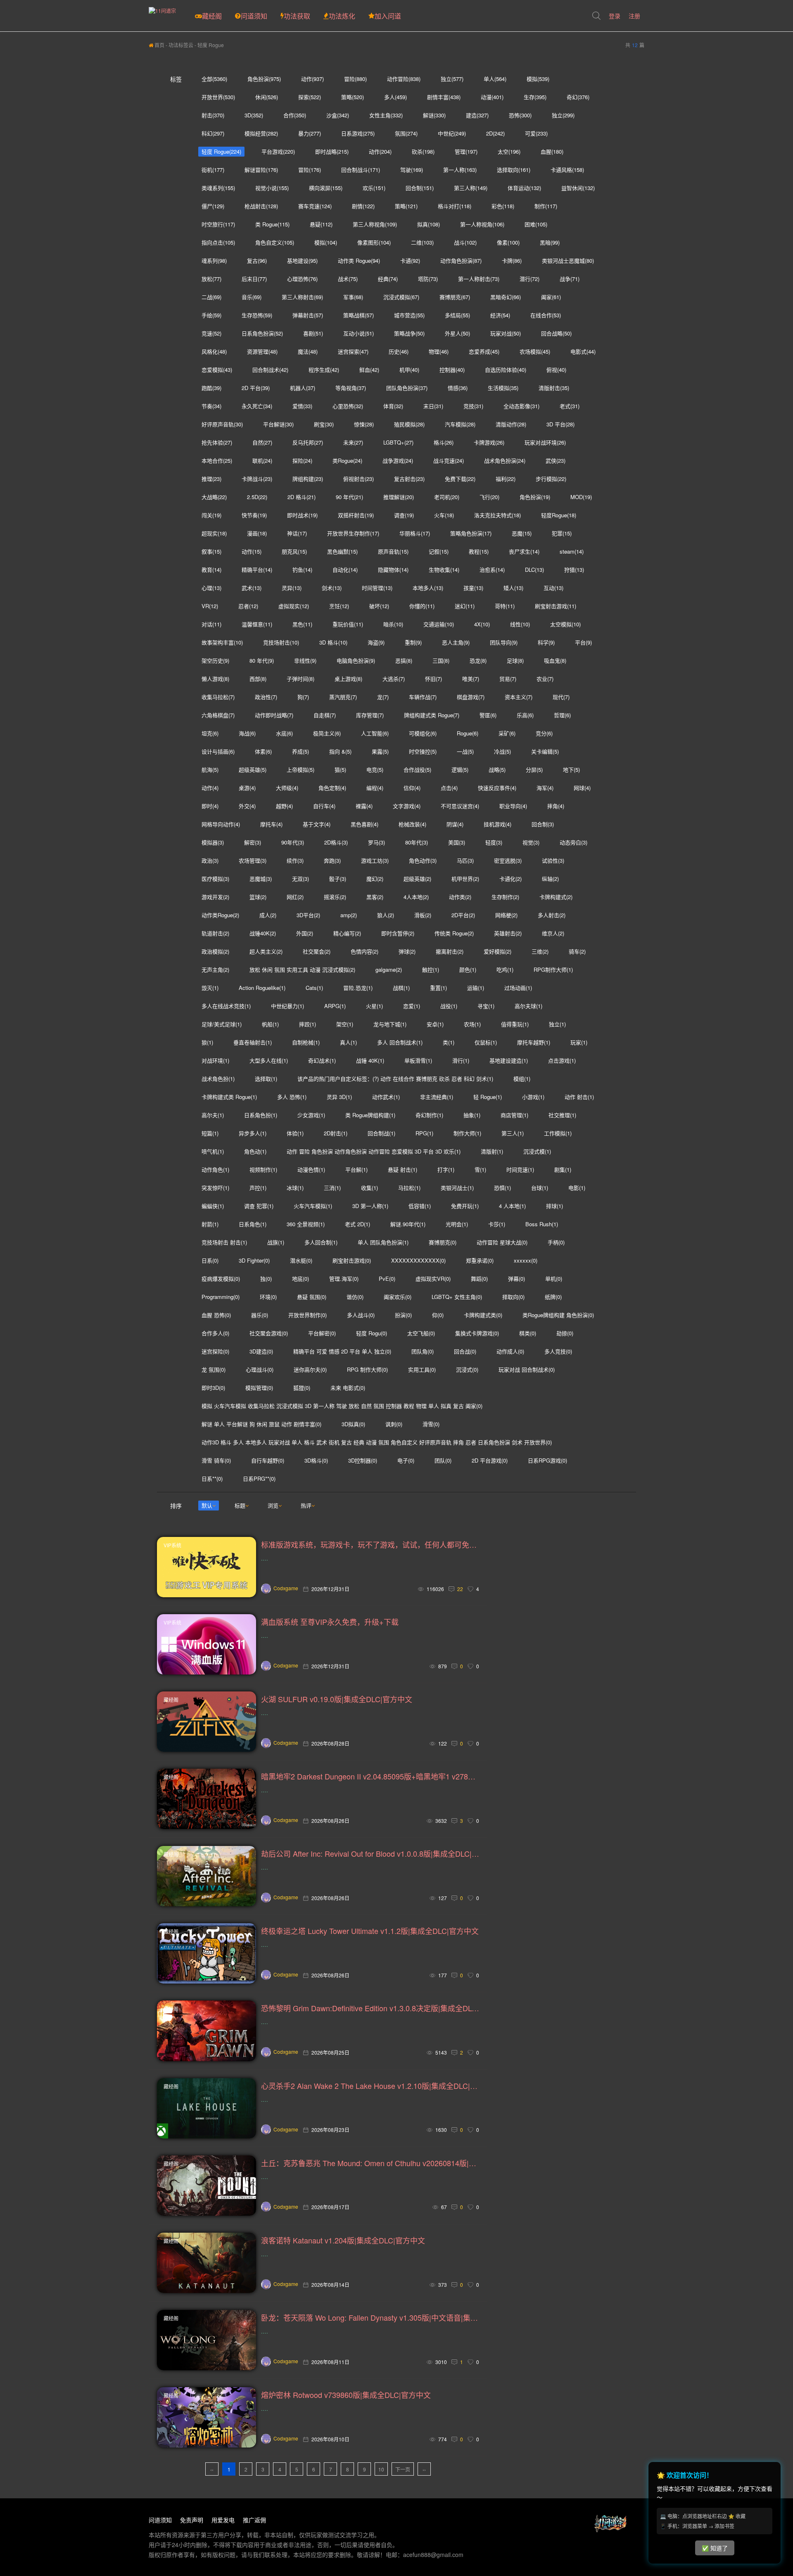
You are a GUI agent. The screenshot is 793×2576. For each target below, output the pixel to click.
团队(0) (443, 1460)
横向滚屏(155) (326, 188)
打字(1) (446, 1169)
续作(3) (295, 860)
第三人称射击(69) (302, 297)
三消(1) (332, 1188)
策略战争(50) (409, 333)
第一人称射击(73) (479, 279)
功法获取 (297, 16)
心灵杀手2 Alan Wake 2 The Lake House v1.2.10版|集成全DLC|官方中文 (370, 2086)
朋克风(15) (294, 551)
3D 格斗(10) (333, 642)
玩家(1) (579, 1042)
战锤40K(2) (263, 933)
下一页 (403, 2469)
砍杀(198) (423, 151)
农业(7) (545, 679)
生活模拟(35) (503, 388)
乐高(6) (525, 715)
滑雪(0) (431, 1424)
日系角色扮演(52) (262, 333)
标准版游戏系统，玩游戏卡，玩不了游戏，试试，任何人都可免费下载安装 (370, 1544)
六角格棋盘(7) (218, 715)
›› (424, 2469)
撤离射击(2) (450, 951)
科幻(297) (213, 133)
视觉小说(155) (272, 188)
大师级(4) (287, 788)
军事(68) (353, 297)
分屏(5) (534, 769)
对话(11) (211, 624)
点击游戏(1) (562, 1060)
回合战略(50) (556, 333)
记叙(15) (439, 551)
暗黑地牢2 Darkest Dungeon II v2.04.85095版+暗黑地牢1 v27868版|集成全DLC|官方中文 (370, 1776)
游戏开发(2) (215, 897)
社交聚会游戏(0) (269, 1333)
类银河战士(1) (457, 1188)
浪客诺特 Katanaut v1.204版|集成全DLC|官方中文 (343, 2240)
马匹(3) (465, 860)
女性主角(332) (386, 115)
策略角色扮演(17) (471, 533)
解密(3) (253, 842)
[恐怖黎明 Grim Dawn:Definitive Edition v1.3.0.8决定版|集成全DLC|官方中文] (207, 2031)
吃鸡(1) (505, 969)
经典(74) (388, 279)
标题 (240, 1505)
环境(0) (268, 1297)
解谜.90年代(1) (408, 1224)
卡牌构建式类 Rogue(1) (229, 1097)
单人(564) (495, 79)
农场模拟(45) (535, 351)
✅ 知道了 (715, 2548)
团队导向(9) (504, 642)
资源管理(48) (262, 351)
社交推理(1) (562, 1115)
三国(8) (441, 660)
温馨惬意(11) (257, 624)
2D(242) (495, 133)
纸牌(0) (553, 1297)
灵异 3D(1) (339, 1097)
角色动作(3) (423, 860)
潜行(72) (529, 279)
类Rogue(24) (347, 460)
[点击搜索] (596, 16)
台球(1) (540, 1188)
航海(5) (210, 769)
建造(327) (477, 115)
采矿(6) (507, 733)
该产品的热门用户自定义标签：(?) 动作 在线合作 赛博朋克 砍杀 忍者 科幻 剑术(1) (395, 1079)
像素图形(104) (374, 242)
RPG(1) (424, 1133)
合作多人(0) (215, 1333)
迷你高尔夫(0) (310, 1369)
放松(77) (211, 279)
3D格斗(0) (316, 1460)
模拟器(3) (213, 842)
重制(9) (413, 642)
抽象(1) (472, 1115)
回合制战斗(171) (361, 170)
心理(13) (211, 588)
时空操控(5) (423, 751)
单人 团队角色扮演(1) (383, 1242)
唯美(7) (471, 679)
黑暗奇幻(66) (506, 297)
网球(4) (582, 788)
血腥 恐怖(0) (216, 1315)
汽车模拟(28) (460, 424)
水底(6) (284, 733)
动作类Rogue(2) (220, 915)
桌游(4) (247, 788)
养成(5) (300, 751)
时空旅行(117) (218, 224)
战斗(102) (465, 242)
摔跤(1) (307, 1024)
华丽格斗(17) (415, 533)
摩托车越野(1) (534, 1042)
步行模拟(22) (551, 479)
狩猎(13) (574, 570)
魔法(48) (308, 351)
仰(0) (438, 1315)
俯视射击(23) (359, 479)
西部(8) (258, 679)
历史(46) (399, 351)
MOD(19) (581, 497)
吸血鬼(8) (555, 660)
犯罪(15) (562, 533)
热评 (306, 1505)
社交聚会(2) (317, 951)
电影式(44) (583, 351)
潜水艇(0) (301, 1260)
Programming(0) (221, 1297)
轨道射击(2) (215, 933)
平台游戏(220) (278, 151)
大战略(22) (214, 497)
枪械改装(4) (412, 824)
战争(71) (570, 279)
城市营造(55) (409, 315)
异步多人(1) (253, 1133)
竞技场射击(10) (281, 642)
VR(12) (210, 606)
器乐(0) (260, 1315)
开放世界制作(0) (307, 1315)
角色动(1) (255, 1151)
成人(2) (268, 915)
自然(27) (262, 442)
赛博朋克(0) (443, 1242)
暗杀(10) (393, 624)
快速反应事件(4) (497, 788)
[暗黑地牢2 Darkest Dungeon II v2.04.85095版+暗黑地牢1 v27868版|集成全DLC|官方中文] (207, 1799)
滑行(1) (461, 1060)
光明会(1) (457, 1224)
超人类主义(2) (266, 951)
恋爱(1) (412, 1006)
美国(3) (457, 842)
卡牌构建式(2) (556, 897)
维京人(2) (553, 933)
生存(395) (535, 97)
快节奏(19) (254, 515)
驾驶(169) (412, 170)
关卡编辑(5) (545, 751)
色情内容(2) (364, 951)
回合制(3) (543, 824)
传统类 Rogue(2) (454, 933)
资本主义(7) (519, 697)
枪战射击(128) (261, 206)
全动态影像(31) (521, 406)
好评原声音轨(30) (222, 424)
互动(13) (553, 588)
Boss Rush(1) (542, 1224)
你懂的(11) (422, 606)
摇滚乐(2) (335, 897)
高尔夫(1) (213, 1115)
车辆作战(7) (423, 697)
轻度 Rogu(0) (372, 1333)
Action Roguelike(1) (262, 988)
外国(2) (305, 933)
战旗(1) (276, 1242)
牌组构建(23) (308, 479)
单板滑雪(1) (418, 1060)
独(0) (266, 1278)
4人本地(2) (416, 897)
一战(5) (465, 751)
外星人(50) (457, 333)
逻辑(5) (460, 769)
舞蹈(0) (479, 1278)
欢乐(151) (374, 188)
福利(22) (506, 479)
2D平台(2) (463, 915)
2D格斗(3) (336, 842)
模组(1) (522, 1079)
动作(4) (210, 788)
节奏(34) (211, 406)
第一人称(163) (460, 170)
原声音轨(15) (393, 551)
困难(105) (536, 224)
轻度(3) (494, 842)
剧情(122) (363, 206)
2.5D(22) (257, 497)
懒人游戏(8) (215, 679)
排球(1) (554, 1206)
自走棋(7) (325, 715)
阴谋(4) (455, 824)
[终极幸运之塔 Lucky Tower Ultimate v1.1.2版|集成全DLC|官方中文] (207, 1953)
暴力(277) (310, 133)
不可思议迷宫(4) (460, 806)
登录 (615, 16)
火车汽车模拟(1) (313, 1206)
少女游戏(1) (311, 1115)
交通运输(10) (439, 624)
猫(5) (340, 769)
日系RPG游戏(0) (547, 1460)
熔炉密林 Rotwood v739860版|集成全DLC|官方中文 (346, 2395)
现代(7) (561, 697)
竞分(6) (544, 733)
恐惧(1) (502, 1188)
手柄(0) (556, 1242)
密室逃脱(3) (508, 860)
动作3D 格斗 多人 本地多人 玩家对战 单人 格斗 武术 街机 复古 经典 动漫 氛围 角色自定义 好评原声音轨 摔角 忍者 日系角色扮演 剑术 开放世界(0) (377, 1442)
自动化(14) (345, 570)
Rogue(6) (468, 733)
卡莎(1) (497, 1224)
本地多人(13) (428, 588)
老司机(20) (447, 497)
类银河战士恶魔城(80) (568, 260)
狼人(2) (386, 915)
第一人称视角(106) (482, 224)
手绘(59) (211, 315)
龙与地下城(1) (390, 1024)
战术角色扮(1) (218, 1079)
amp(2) (349, 915)
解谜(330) (434, 115)
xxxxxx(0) (526, 1260)
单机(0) (554, 1278)
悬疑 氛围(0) (312, 1297)
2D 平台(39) (256, 388)
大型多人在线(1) (269, 1060)
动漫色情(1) (311, 1169)
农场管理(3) (253, 860)
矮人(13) (513, 588)
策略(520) (353, 97)
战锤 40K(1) (370, 1060)
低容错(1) (420, 1206)
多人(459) (395, 97)
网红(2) (295, 897)
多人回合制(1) (321, 1242)
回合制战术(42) (270, 370)
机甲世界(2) (465, 879)
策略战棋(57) (359, 315)
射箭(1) (210, 1224)
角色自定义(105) (275, 242)
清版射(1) (492, 1151)
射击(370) (213, 115)
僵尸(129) (213, 206)
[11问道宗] (169, 16)
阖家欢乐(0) (398, 1297)
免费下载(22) (460, 479)
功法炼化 (342, 16)
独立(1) (557, 1024)
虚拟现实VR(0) (433, 1278)
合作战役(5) (417, 769)
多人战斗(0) (361, 1315)
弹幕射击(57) (308, 315)
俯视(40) (556, 370)
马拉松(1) (409, 1188)
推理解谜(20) (399, 497)
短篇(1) (210, 1133)
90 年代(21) (349, 497)
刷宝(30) (324, 424)
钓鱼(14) (302, 570)
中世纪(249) (452, 133)
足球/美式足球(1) (222, 1024)
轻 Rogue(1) (488, 1097)
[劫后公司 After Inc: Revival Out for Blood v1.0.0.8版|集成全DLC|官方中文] (207, 1876)
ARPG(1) (335, 1006)
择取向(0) (513, 1297)
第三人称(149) (471, 188)
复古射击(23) (409, 479)
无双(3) (300, 879)
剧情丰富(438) (444, 97)
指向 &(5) (340, 751)
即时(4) (210, 806)
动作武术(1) (386, 1097)
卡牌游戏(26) (489, 442)
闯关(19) (211, 515)
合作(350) (295, 115)
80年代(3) (417, 842)
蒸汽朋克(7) (343, 697)
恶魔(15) (522, 533)
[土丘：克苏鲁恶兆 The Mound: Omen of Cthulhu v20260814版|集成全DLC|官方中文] (207, 2186)
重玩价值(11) (348, 624)
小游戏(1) (533, 1097)
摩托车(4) (271, 824)
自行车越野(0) (268, 1460)
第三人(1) (513, 1133)
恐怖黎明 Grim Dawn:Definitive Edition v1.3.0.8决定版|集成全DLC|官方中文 (370, 2008)
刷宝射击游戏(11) (556, 606)
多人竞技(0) (558, 1351)
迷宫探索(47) (353, 351)
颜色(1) (468, 969)
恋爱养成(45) (484, 351)
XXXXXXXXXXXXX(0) (418, 1260)
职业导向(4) (513, 806)
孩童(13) (473, 588)
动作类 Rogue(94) (359, 260)
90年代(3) (293, 842)
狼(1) (207, 1042)
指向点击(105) (218, 242)
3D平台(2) (308, 915)
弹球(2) (407, 951)
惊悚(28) (364, 424)
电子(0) (406, 1460)
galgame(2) (389, 969)
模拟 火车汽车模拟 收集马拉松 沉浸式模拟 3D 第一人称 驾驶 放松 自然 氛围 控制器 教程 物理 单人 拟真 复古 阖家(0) (342, 1406)
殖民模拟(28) (409, 424)
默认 (207, 1505)
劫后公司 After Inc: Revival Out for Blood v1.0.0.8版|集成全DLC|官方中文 (370, 1853)
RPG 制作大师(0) (367, 1369)
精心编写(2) (347, 933)
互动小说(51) (359, 333)
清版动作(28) (511, 424)
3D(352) (254, 115)
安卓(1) (435, 1024)
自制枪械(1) (306, 1042)
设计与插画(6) (218, 751)
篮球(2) (258, 897)
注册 (634, 16)
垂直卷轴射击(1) (253, 1042)
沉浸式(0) (467, 1369)
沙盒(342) (338, 115)
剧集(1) (563, 1169)
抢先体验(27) (217, 442)
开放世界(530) (218, 97)
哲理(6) (562, 715)
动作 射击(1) (579, 1097)
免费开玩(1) (465, 1206)
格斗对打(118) (455, 206)
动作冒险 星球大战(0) (502, 1242)
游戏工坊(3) (375, 860)
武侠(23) (556, 460)
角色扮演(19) (535, 497)
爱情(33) (302, 406)
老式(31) (570, 406)
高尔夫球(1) (528, 1006)
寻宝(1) (486, 1006)
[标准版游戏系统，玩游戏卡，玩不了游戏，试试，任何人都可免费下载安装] (207, 1567)
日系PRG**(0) (259, 1478)
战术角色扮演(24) (505, 460)
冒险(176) (310, 170)
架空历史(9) (215, 660)
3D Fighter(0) (254, 1260)
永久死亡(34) (257, 406)
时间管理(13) (377, 588)
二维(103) (422, 242)
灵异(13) (292, 588)
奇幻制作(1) (429, 1115)
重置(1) (438, 988)
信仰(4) (412, 788)
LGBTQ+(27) (398, 442)
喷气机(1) (213, 1151)
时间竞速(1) (520, 1169)
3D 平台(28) (560, 424)
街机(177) (213, 170)
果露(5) (380, 751)
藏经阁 (212, 16)
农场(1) (472, 1024)
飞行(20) (489, 497)
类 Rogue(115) (272, 224)
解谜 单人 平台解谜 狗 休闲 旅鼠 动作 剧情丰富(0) (261, 1424)
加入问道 (388, 16)
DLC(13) (534, 570)
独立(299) (563, 115)
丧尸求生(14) (524, 551)
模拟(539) (538, 79)
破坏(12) (379, 606)
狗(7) (303, 697)
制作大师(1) (467, 1133)
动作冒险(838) (404, 79)
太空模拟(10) (565, 624)
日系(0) (210, 1260)
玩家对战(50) (506, 333)
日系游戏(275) (358, 133)
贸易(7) (508, 679)
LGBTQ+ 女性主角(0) (457, 1297)
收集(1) (369, 1188)
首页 (159, 45)
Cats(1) (314, 988)
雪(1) (480, 1169)
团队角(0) (423, 1351)
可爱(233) (536, 133)
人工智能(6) (375, 733)
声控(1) (258, 1188)
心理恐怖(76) (302, 279)
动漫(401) (492, 97)
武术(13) (252, 588)
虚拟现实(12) (294, 606)
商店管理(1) (514, 1115)
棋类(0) (528, 1333)
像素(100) (508, 242)
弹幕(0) (516, 1278)
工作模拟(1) (558, 1133)
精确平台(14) (257, 570)
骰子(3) (338, 879)
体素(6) (263, 751)
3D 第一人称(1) (370, 1206)
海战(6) (247, 733)
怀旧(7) (433, 679)
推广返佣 (254, 2520)
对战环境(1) (215, 1060)
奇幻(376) (578, 97)
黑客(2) (375, 897)
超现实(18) (214, 533)
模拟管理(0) (259, 1388)
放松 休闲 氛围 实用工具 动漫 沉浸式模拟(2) (302, 969)
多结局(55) (457, 315)
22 (460, 1589)
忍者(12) (248, 606)
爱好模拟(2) (497, 951)
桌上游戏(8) (348, 679)
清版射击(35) (554, 388)
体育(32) (393, 406)
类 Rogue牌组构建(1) (370, 1115)
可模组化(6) (423, 733)
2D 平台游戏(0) (490, 1460)
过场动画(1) (518, 988)
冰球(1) (295, 1188)
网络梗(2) (506, 915)
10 (381, 2469)
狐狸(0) (302, 1388)
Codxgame (286, 1588)
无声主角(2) (215, 969)
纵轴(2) (550, 879)
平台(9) (583, 642)
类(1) (449, 1042)
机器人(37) (303, 388)
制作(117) (546, 206)
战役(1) (449, 1006)
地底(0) (300, 1278)
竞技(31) (473, 406)
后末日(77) (254, 279)
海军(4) (545, 788)
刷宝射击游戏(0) (352, 1260)
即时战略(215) (332, 151)
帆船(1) (270, 1024)
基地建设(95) (302, 260)
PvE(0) (387, 1278)
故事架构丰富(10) (222, 642)
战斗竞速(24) (449, 460)
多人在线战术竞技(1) (226, 1006)
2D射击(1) (336, 1133)
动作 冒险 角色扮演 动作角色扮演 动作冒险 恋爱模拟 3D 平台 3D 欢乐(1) (374, 1151)
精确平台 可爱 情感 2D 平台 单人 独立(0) (342, 1351)
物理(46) (439, 351)
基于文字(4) (317, 824)
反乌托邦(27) (308, 442)
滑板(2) (423, 915)
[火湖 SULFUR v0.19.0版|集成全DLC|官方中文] (207, 1722)
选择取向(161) (514, 170)
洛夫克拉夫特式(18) (497, 515)
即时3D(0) (213, 1388)
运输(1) (476, 988)
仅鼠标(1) (486, 1042)
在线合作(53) (546, 315)
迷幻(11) (465, 606)
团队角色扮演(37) (407, 388)
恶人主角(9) (456, 642)
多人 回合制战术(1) (400, 1042)
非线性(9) (305, 660)
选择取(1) (266, 1079)
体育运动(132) (524, 188)
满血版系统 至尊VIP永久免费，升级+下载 (330, 1622)
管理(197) (466, 151)
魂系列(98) (214, 260)
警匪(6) (488, 715)
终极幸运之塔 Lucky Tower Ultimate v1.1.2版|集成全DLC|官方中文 (370, 1931)
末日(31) (433, 406)
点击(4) (449, 788)
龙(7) (383, 697)
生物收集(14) (444, 570)
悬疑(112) (321, 224)
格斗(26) (444, 442)
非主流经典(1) (437, 1097)
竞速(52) (211, 333)
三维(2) (540, 951)
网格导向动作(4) (221, 824)
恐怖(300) (520, 115)
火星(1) (374, 1006)
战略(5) (497, 769)
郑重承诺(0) (480, 1260)
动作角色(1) (215, 1169)
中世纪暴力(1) (287, 1006)
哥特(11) (505, 606)
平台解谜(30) (278, 424)
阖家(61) (551, 297)
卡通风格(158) (567, 170)
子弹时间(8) (300, 679)
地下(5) (571, 769)
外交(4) (247, 806)
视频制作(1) (263, 1169)
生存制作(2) (505, 897)
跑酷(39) (211, 388)
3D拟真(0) (353, 1424)
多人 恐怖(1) (292, 1097)
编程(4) (375, 788)
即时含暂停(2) (398, 933)
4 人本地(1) (512, 1206)
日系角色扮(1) (261, 1115)
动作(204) (380, 151)
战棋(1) (401, 988)
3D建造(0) (261, 1351)
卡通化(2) (510, 879)
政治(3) (210, 860)
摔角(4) (556, 806)
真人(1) (348, 1042)
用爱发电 (223, 2520)
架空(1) (345, 1024)
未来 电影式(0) (348, 1388)
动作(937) (312, 79)
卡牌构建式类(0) (483, 1315)
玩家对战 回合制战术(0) (527, 1369)
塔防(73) (428, 279)
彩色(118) (503, 206)
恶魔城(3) (261, 879)
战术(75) (348, 279)
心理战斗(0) (260, 1369)
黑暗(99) (550, 242)
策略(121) (406, 206)
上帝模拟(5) (300, 769)
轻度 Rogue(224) (221, 151)
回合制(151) (420, 188)
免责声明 (192, 2520)
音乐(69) (252, 297)
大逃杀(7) (394, 679)
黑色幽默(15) (342, 551)
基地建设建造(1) (509, 1060)
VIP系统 (172, 1545)
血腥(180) (552, 151)
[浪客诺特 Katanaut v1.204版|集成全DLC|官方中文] (207, 2263)
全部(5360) (214, 79)
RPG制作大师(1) (553, 969)
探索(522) (310, 97)
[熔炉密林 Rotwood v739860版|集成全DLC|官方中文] (207, 2417)
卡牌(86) (512, 260)
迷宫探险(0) (215, 1351)
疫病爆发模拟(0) (221, 1278)
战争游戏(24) (398, 460)
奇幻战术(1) (322, 1060)
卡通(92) (410, 260)
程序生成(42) (324, 370)
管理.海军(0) (344, 1278)
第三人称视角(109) (375, 224)
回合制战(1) (381, 1133)
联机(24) (262, 460)
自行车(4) (324, 806)
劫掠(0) (565, 1333)
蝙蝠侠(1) (213, 1206)
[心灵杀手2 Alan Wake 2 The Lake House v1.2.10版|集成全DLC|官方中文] (207, 2108)
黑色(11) (302, 624)
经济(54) (500, 315)
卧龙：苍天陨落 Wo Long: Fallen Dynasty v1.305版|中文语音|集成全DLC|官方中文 (370, 2317)
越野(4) (284, 806)
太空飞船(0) (421, 1333)
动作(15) (252, 551)
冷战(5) (502, 751)
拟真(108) (429, 224)
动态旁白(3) (573, 842)
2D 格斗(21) (302, 497)
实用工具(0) (422, 1369)
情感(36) (458, 388)
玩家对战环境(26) (545, 442)
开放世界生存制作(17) (353, 533)
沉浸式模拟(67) (401, 297)
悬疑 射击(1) (402, 1169)
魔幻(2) (375, 879)
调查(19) (404, 515)
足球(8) (515, 660)
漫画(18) (257, 533)
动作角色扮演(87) (461, 260)
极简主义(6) (327, 733)
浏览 (273, 1505)
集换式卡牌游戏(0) (477, 1333)
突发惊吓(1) (215, 1188)
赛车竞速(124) (315, 206)
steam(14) (572, 551)
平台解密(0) (322, 1333)
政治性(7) (266, 697)
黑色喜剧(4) (364, 824)
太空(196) (509, 151)
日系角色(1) (253, 1224)
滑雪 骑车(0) (216, 1460)
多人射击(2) (552, 915)
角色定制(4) (332, 788)
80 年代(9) (262, 660)
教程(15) (479, 551)
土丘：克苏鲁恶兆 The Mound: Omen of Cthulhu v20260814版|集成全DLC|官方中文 (370, 2163)
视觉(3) (531, 842)
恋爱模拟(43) (217, 370)
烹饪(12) (339, 606)
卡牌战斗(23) (257, 479)
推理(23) (211, 479)
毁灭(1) (210, 988)
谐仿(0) (355, 1297)
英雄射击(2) (508, 933)
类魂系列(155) (218, 188)
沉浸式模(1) (537, 1151)
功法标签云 (181, 45)
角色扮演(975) (264, 79)
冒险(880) (355, 79)
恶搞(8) (404, 660)
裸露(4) (364, 806)
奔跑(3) (332, 860)
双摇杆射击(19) (356, 515)
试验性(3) (553, 860)
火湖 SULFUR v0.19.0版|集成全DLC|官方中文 (337, 1699)
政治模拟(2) (215, 951)
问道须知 (254, 16)
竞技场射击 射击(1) (224, 1242)
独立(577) (452, 79)
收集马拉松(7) (218, 697)
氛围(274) (406, 133)
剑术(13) (332, 588)
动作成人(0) (510, 1351)
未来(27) (353, 442)
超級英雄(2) (417, 879)
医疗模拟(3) (215, 879)
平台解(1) (356, 1169)
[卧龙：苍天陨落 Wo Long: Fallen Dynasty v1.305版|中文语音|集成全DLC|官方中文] (207, 2340)
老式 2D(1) (357, 1224)
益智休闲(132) (578, 188)
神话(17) (297, 533)
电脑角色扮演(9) (356, 660)
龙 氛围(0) (214, 1369)
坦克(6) (210, 733)
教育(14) (211, 570)
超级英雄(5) (253, 769)
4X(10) (482, 624)
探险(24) (302, 460)
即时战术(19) (302, 515)
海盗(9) (376, 642)
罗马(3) (376, 842)
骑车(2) (577, 951)
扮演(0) (403, 1315)
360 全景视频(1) (306, 1224)
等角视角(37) (351, 388)
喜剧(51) (313, 333)
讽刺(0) (394, 1424)
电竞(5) (375, 769)
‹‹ (212, 2469)
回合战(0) (465, 1351)
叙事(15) (211, 551)
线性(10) (520, 624)
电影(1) (577, 1188)
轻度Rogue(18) (559, 515)
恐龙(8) (478, 660)
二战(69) (211, 297)
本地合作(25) (217, 460)
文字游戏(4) (407, 806)
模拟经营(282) (261, 133)
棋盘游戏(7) (471, 697)
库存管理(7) (370, 715)
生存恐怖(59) (257, 315)
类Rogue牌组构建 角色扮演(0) (558, 1315)
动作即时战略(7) (274, 715)
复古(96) (257, 260)
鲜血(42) (369, 370)
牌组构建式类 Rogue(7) (432, 715)
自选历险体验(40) (506, 370)
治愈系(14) (492, 570)
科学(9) (546, 642)
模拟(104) (326, 242)
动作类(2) (460, 897)
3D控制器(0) (363, 1460)
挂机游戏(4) (497, 824)
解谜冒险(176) (261, 170)
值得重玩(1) (515, 1024)
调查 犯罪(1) (259, 1206)
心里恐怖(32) (348, 406)
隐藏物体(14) (393, 570)
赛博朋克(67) (455, 297)
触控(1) (431, 969)
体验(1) (295, 1133)
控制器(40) (452, 370)
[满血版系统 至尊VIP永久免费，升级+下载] (207, 1644)
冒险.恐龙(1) (358, 988)
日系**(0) (212, 1478)
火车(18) (444, 515)
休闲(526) (267, 97)
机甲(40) (409, 370)
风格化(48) (214, 351)
